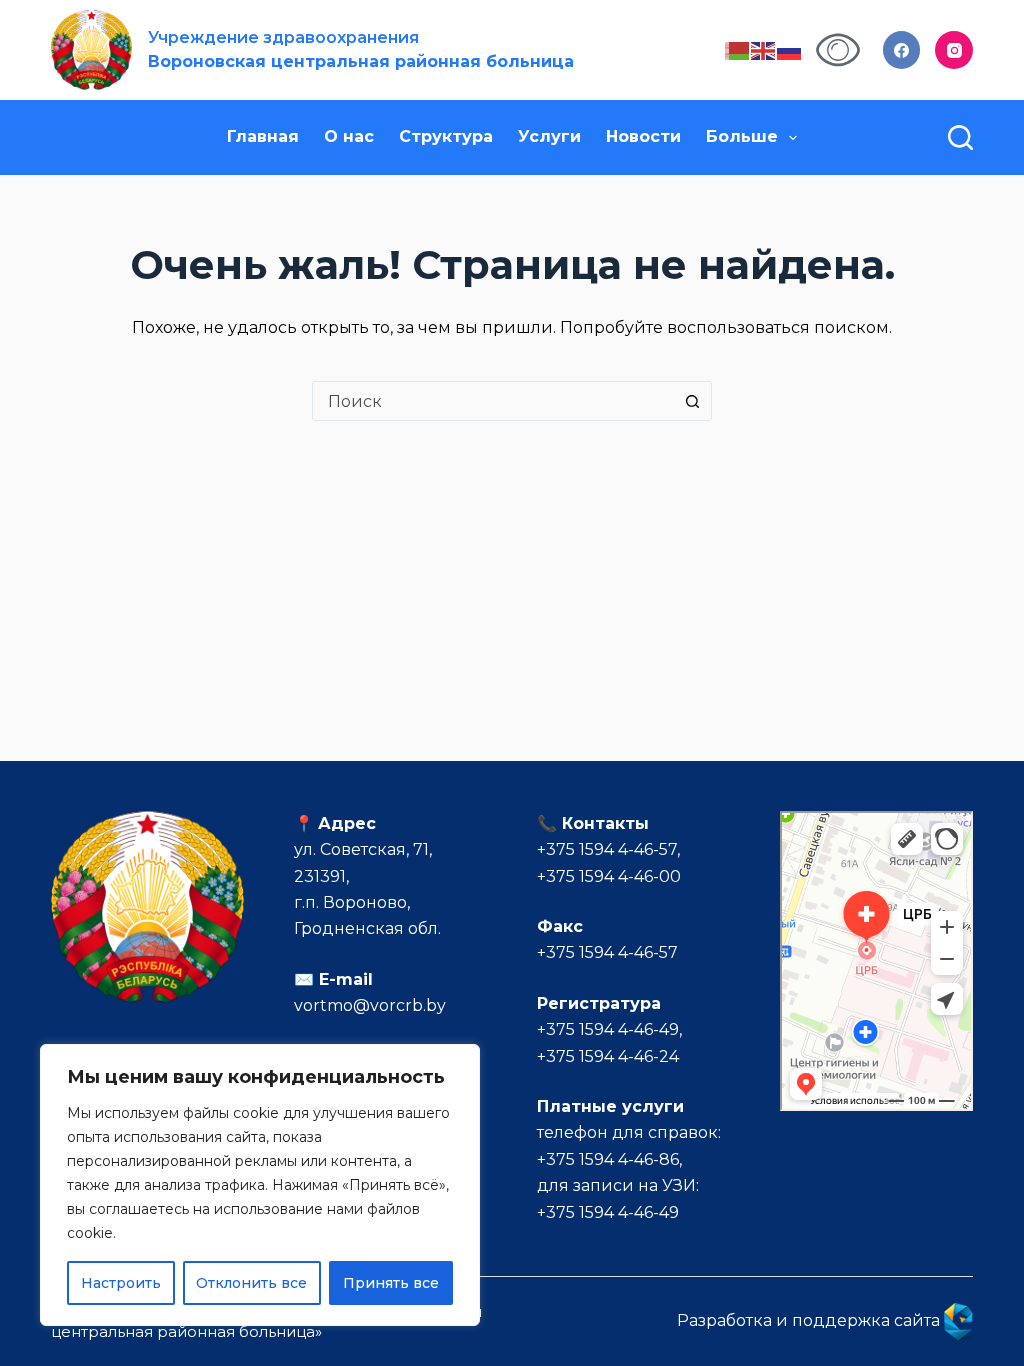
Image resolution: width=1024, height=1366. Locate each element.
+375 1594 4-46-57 (607, 849)
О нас (349, 136)
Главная (263, 136)
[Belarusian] (738, 49)
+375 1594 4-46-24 (608, 1056)
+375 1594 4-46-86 (608, 1159)
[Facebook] (902, 50)
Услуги (549, 136)
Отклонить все (251, 1283)
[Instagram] (954, 50)
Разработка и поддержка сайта (810, 1320)
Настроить (121, 1283)
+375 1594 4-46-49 (608, 1029)
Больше (742, 136)
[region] (260, 1185)
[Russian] (790, 49)
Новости (643, 136)
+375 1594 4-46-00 (609, 876)
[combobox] (493, 401)
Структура (446, 136)
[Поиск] (960, 137)
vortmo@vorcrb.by (370, 1005)
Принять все (391, 1283)
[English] (764, 49)
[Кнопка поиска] (692, 401)
